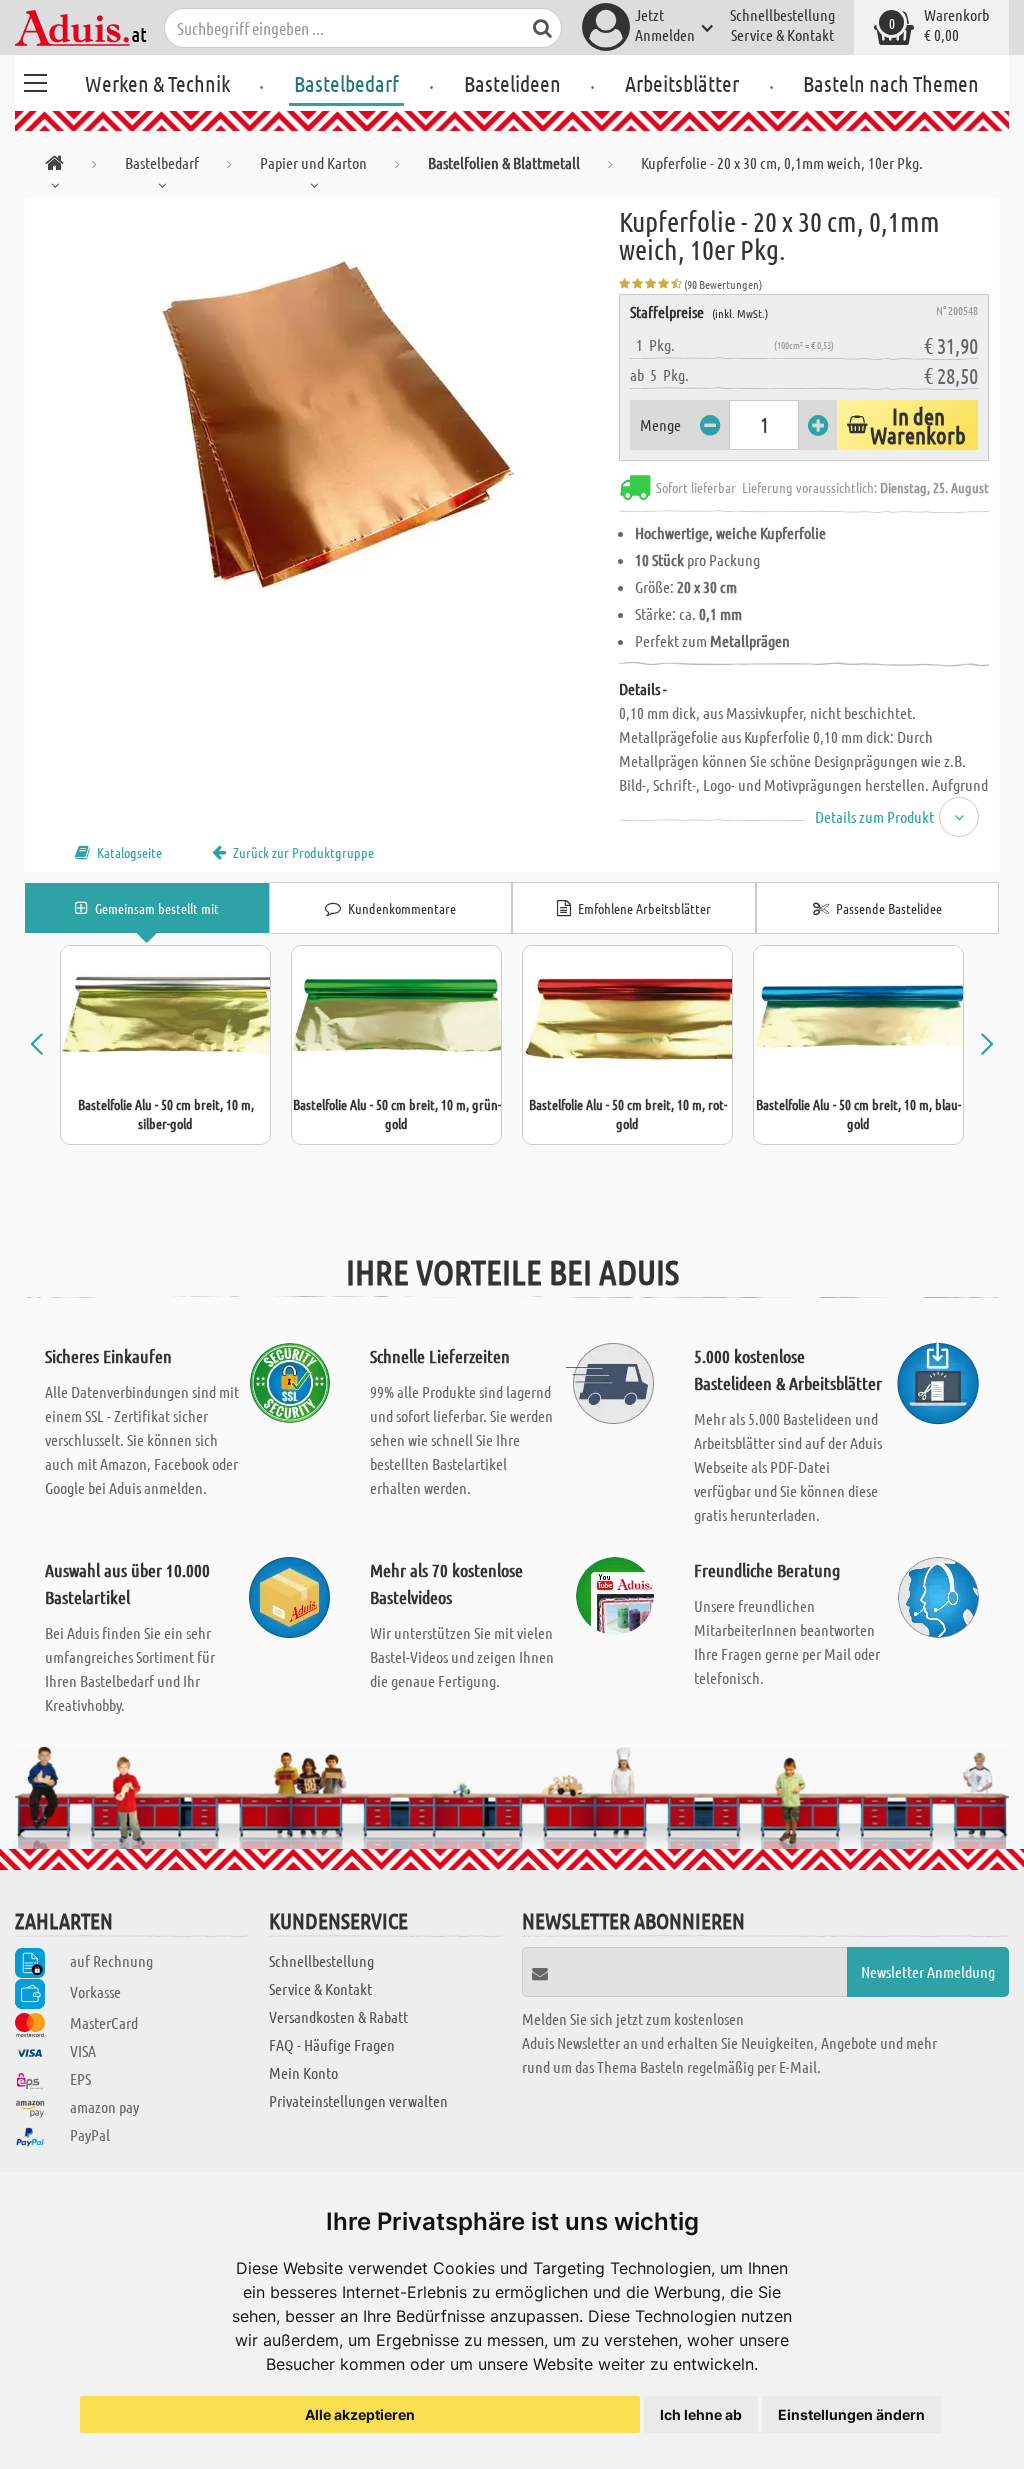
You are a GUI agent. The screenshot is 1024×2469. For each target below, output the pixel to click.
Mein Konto (303, 2072)
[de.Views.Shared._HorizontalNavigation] (54, 166)
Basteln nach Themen (891, 83)
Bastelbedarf (346, 83)
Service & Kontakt (782, 34)
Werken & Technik (157, 83)
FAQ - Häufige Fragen (332, 2044)
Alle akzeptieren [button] (360, 2414)
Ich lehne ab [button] (701, 2414)
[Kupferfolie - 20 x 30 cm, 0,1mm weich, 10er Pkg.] (322, 422)
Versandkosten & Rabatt (338, 2016)
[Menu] (35, 80)
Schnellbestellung (782, 14)
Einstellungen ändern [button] (851, 2414)
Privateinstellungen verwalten (358, 2100)
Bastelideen (512, 83)
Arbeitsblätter (682, 83)
